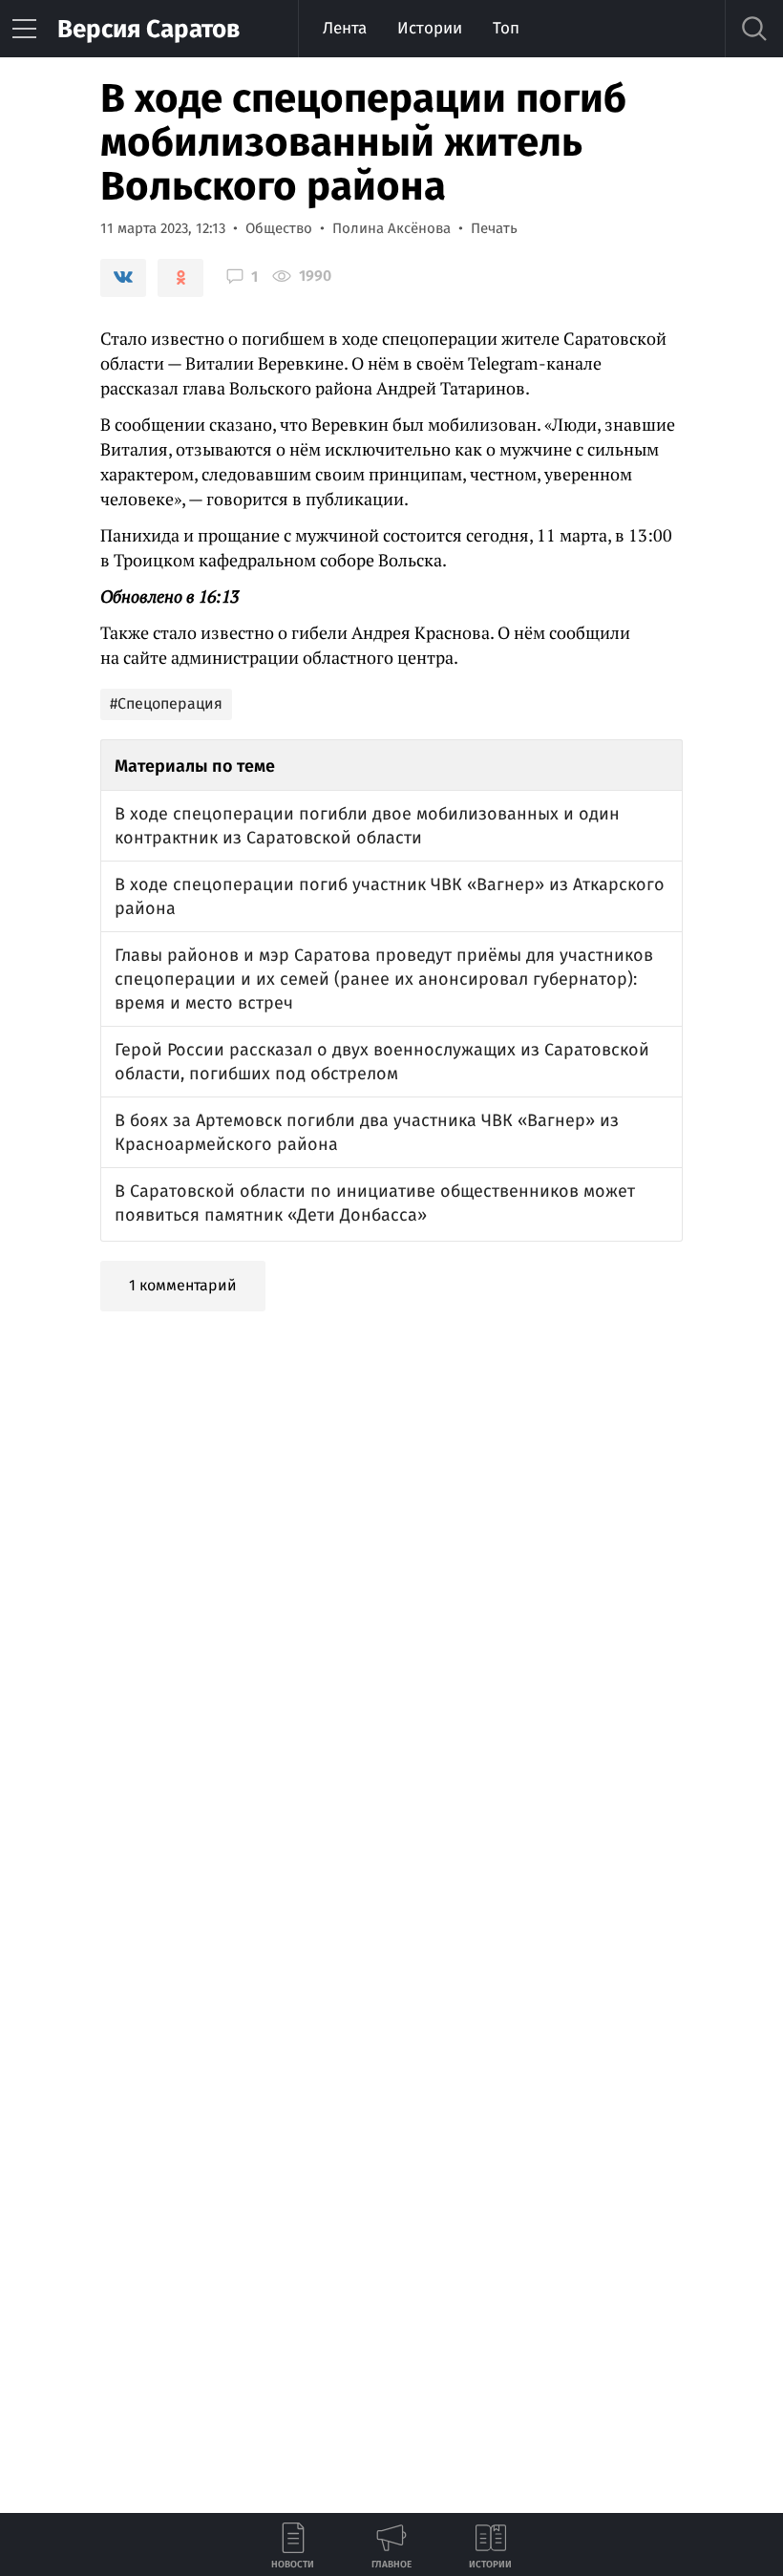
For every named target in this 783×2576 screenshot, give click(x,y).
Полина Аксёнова (391, 228)
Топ (506, 28)
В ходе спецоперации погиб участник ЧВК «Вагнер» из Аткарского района (390, 896)
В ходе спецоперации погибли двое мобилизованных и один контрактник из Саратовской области (367, 826)
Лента (345, 28)
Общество (279, 228)
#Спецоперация (166, 703)
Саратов (148, 29)
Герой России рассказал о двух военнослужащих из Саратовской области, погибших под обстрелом (382, 1062)
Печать (494, 228)
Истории (430, 28)
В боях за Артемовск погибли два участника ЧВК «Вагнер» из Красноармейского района (367, 1132)
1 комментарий (183, 1285)
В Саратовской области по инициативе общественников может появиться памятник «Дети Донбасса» (375, 1203)
